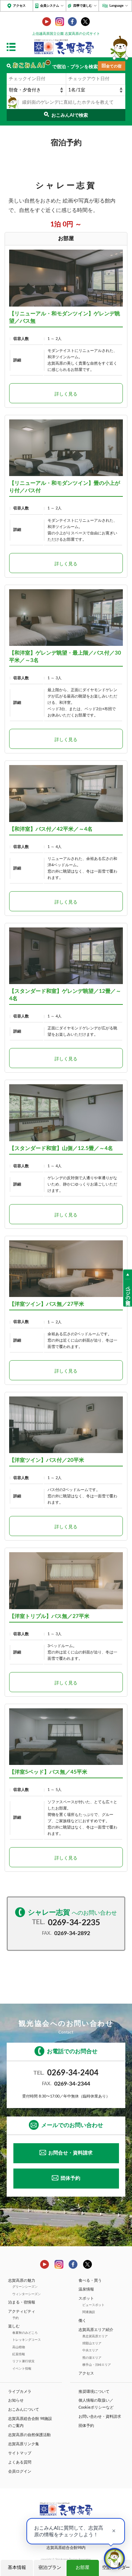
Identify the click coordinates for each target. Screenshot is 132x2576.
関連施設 (89, 2312)
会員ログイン (20, 2471)
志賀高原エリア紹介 (96, 2330)
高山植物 (19, 2347)
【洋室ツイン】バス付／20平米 (47, 1460)
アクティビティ (22, 2311)
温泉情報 (86, 2289)
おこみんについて (24, 2410)
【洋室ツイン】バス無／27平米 (47, 1304)
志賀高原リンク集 (24, 2444)
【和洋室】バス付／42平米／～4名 (51, 829)
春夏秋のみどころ (25, 2333)
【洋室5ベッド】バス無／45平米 (48, 1772)
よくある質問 (20, 2462)
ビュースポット (93, 2305)
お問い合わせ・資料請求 (100, 2417)
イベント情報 (22, 2369)
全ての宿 (114, 66)
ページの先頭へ (128, 1293)
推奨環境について (94, 2392)
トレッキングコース (27, 2340)
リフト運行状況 (23, 2361)
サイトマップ (20, 2453)
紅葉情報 (19, 2354)
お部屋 (83, 2568)
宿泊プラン (50, 2568)
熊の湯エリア (92, 2358)
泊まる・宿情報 (22, 2302)
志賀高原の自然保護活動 (29, 2435)
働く (82, 2321)
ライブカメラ (20, 2392)
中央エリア (90, 2350)
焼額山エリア (92, 2343)
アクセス (19, 6)
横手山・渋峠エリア (97, 2365)
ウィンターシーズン (27, 2294)
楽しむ (14, 2326)
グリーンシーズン (25, 2287)
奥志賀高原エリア (95, 2336)
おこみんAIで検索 (70, 115)
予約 (15, 2318)
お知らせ (16, 2400)
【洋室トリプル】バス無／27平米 (49, 1616)
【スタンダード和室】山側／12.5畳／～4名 (61, 1148)
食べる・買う (90, 2281)
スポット (86, 2298)
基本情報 (17, 2568)
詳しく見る (66, 394)
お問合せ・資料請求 (70, 2153)
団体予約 (70, 2178)
